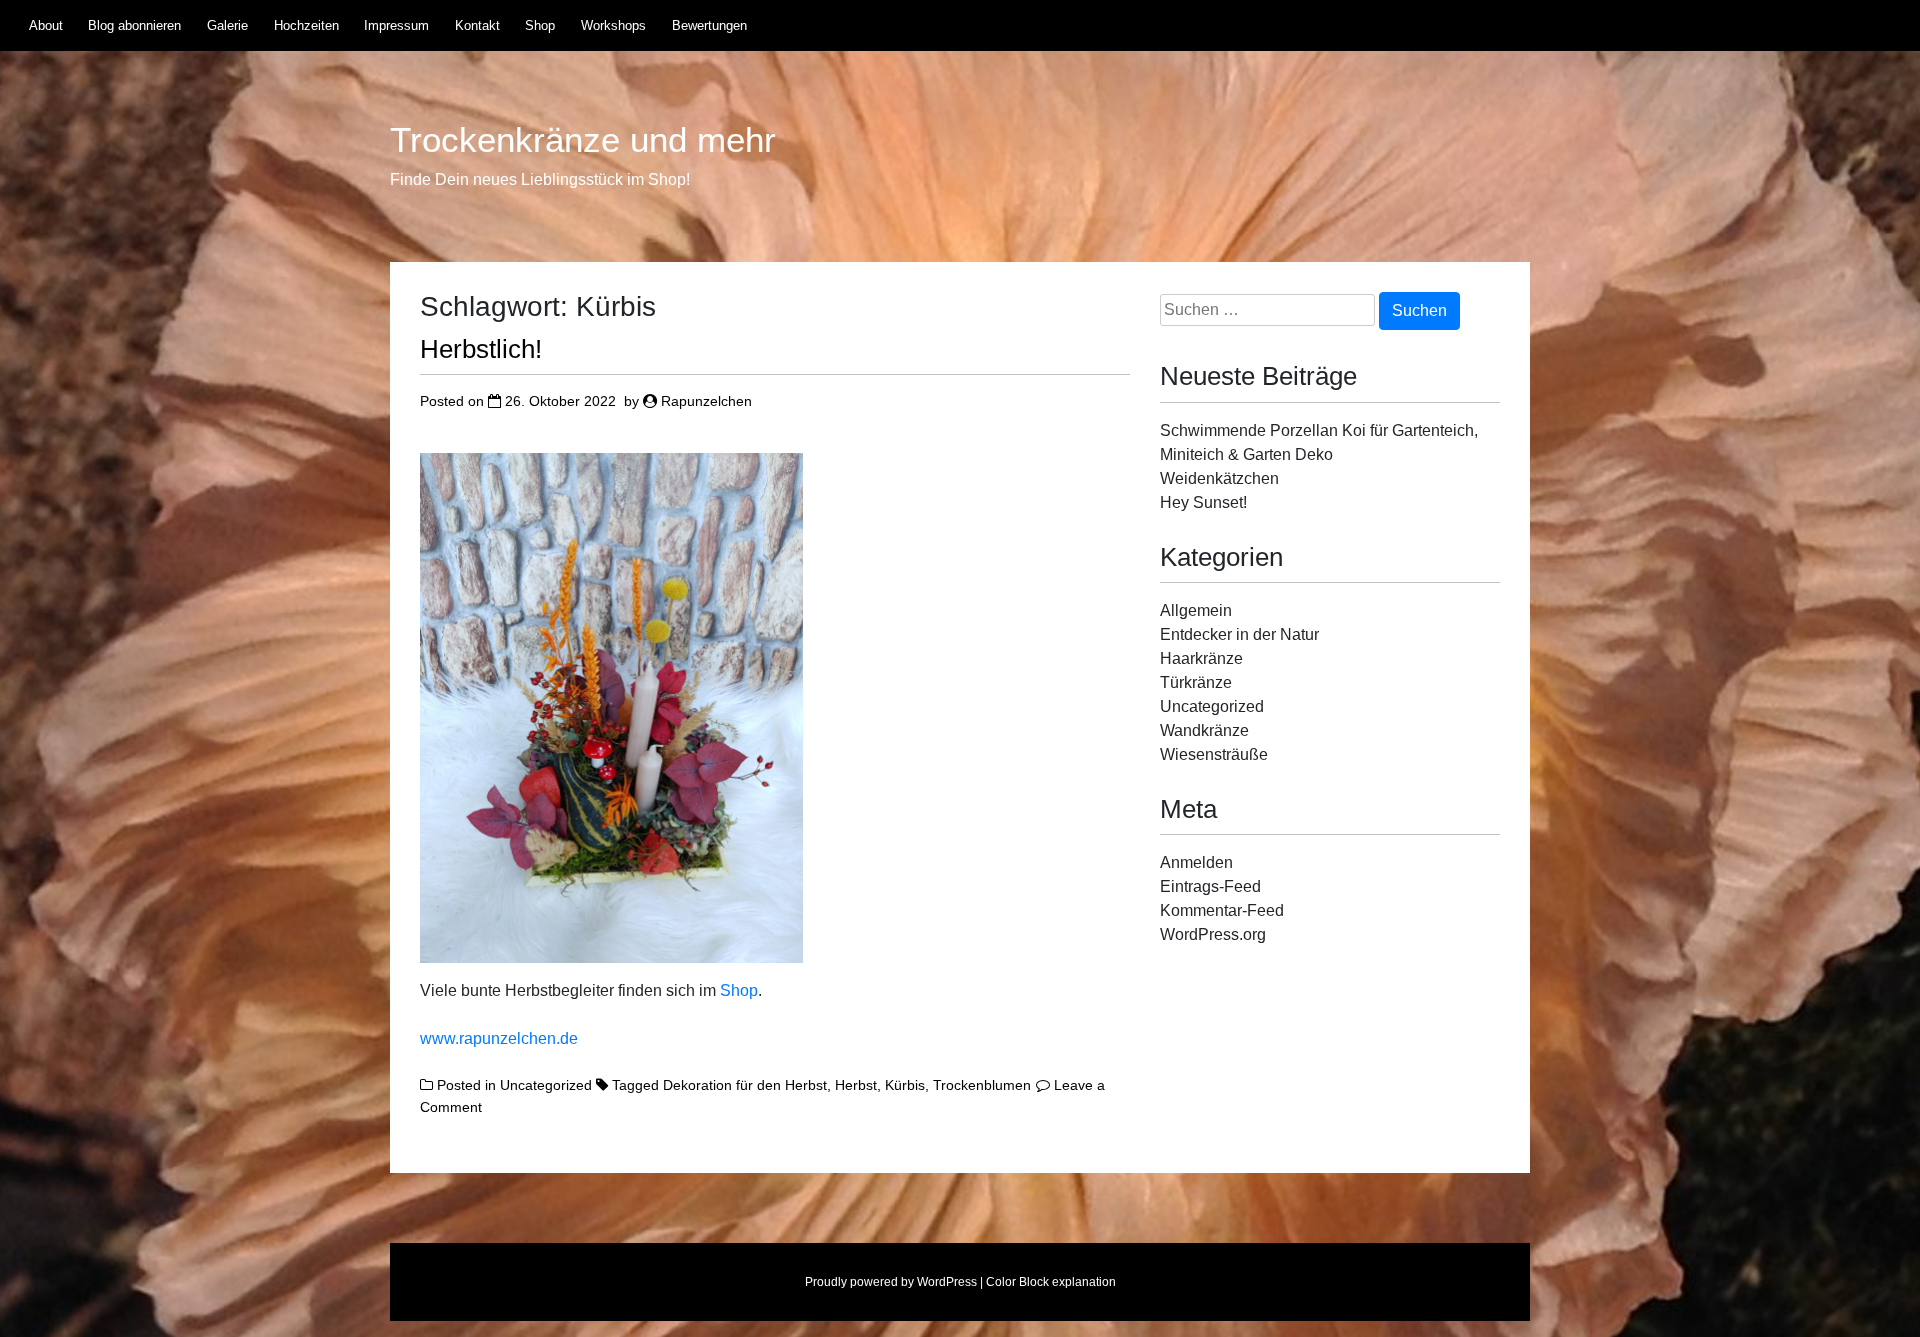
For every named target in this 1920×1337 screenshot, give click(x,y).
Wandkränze (1204, 730)
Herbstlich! (481, 349)
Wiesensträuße (1214, 754)
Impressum (396, 25)
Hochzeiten (306, 25)
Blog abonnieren (134, 25)
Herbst (856, 1085)
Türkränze (1196, 682)
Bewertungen (709, 25)
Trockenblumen (982, 1085)
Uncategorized (546, 1085)
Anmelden (1196, 862)
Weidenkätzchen (1219, 478)
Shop (540, 25)
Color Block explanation (1051, 1282)
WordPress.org (1213, 934)
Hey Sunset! (1203, 502)
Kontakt (477, 25)
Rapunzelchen (706, 401)
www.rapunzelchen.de (499, 1038)
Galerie (227, 25)
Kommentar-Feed (1222, 910)
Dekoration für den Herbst (745, 1085)
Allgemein (1196, 610)
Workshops (613, 25)
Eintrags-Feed (1210, 886)
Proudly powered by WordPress (891, 1282)
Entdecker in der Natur (1239, 634)
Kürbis (905, 1085)
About (46, 25)
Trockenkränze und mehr (583, 140)
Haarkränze (1201, 658)
